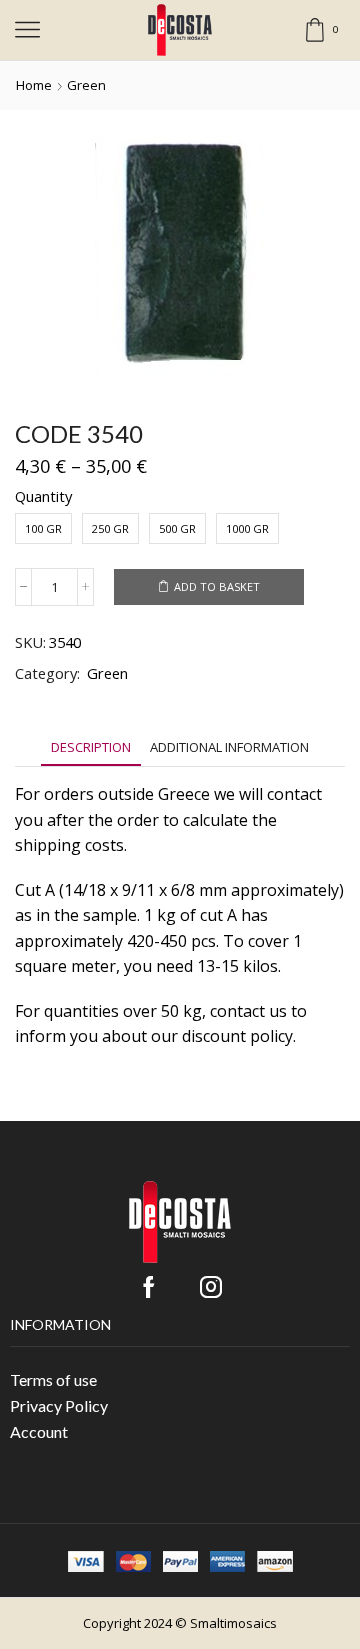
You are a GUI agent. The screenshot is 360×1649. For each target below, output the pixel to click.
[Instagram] (211, 1287)
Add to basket (217, 586)
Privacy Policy (59, 1405)
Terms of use (53, 1379)
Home (34, 85)
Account (39, 1431)
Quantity (43, 496)
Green (86, 85)
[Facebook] (149, 1287)
